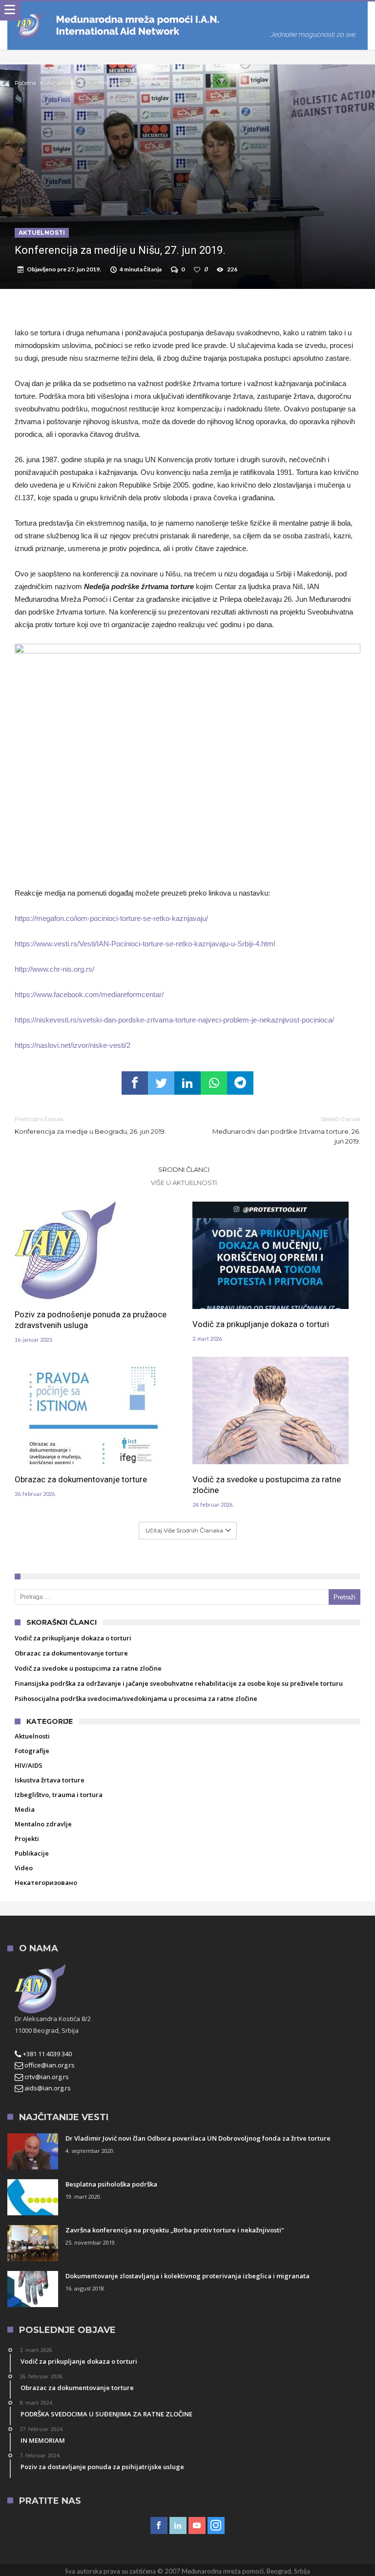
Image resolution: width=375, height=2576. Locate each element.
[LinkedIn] (178, 2526)
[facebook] (135, 1083)
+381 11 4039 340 (47, 2054)
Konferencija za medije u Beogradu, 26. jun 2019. (90, 1125)
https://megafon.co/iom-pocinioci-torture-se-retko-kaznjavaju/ (111, 918)
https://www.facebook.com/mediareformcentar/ (89, 994)
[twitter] (161, 1083)
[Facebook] (159, 2526)
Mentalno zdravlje (43, 1824)
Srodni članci (184, 1169)
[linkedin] (187, 1083)
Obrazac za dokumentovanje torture (81, 1479)
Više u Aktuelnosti (184, 1183)
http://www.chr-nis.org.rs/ (54, 969)
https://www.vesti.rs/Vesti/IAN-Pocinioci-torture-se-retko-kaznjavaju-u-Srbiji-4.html (145, 944)
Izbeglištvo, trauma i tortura (59, 1795)
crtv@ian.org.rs (46, 2077)
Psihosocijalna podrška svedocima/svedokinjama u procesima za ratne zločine (136, 1698)
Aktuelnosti (62, 83)
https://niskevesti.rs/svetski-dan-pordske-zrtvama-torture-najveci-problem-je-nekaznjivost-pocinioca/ (174, 1020)
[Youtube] (197, 2526)
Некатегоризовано (46, 1882)
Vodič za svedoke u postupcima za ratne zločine (267, 1485)
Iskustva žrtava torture (50, 1780)
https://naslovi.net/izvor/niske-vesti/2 (73, 1045)
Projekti (27, 1839)
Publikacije (32, 1853)
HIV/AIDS (29, 1765)
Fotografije (32, 1751)
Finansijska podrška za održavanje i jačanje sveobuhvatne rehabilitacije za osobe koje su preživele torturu (179, 1683)
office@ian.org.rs (49, 2065)
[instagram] (216, 2526)
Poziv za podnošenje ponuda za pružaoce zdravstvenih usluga (91, 1320)
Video (24, 1868)
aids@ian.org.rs (47, 2088)
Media (25, 1809)
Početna (25, 83)
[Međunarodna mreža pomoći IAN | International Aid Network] (187, 11)
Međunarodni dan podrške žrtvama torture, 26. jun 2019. (286, 1130)
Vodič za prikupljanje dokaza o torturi (261, 1324)
